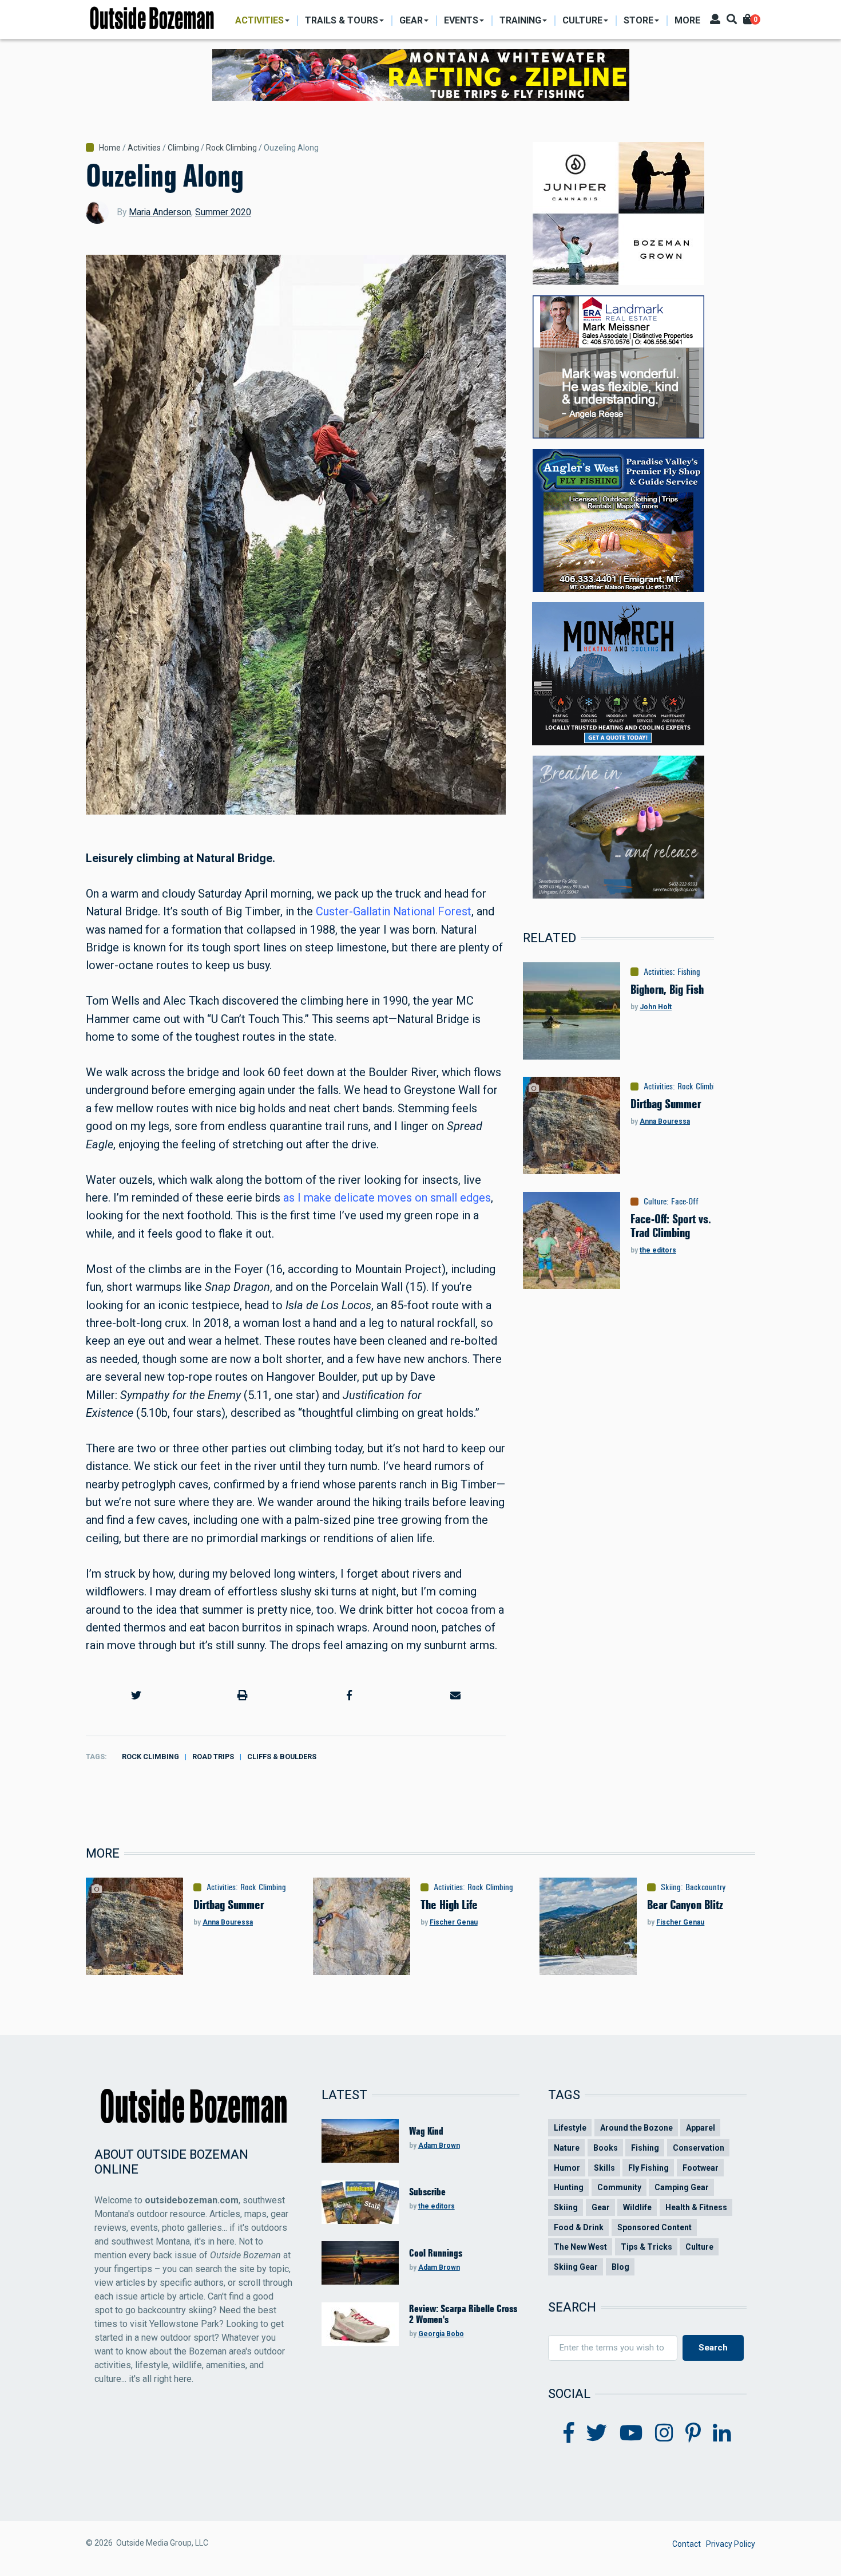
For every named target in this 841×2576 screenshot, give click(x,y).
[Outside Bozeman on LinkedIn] (722, 2433)
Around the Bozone (636, 2128)
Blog (620, 2267)
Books (606, 2148)
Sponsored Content (654, 2227)
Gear (601, 2207)
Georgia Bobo (441, 2334)
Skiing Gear (576, 2267)
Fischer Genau (454, 1922)
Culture (655, 1202)
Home (110, 148)
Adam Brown (439, 2146)
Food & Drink (579, 2227)
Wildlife (637, 2207)
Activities (144, 148)
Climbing (183, 148)
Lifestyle (570, 2128)
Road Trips (213, 1757)
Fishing (689, 972)
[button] (136, 1695)
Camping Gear (682, 2187)
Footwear (701, 2168)
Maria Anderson (160, 212)
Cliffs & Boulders (282, 1757)
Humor (567, 2168)
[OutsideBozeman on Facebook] (569, 2433)
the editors (658, 1250)
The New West (580, 2247)
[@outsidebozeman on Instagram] (664, 2433)
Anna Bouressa (665, 1121)
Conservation (699, 2148)
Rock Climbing (231, 148)
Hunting (569, 2187)
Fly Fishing (648, 2168)
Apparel (701, 2128)
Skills (604, 2168)
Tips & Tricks (646, 2247)
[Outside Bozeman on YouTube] (631, 2433)
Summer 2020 (223, 212)
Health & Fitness (696, 2207)
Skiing (671, 1887)
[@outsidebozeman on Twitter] (597, 2433)
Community (619, 2187)
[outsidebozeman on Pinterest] (693, 2433)
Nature (567, 2148)
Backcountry (706, 1887)
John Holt (656, 1007)
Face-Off (685, 1202)
